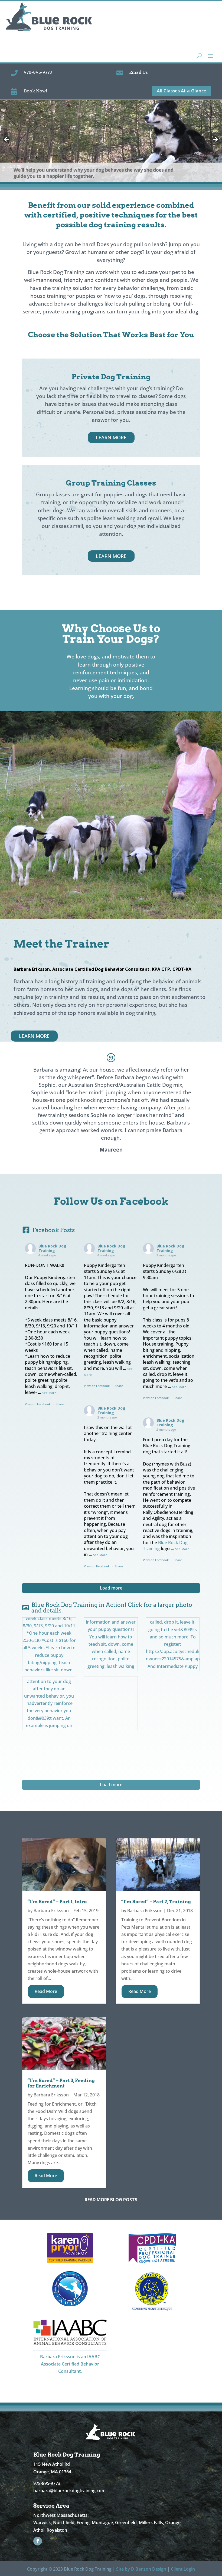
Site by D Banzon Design (141, 2569)
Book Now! (35, 91)
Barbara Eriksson (51, 1911)
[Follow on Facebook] (38, 2541)
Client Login (183, 2569)
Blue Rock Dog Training (52, 1248)
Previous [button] (7, 140)
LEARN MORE (111, 437)
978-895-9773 (38, 72)
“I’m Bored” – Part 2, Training (156, 1902)
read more (46, 1991)
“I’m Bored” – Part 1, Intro (57, 1902)
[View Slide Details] (111, 141)
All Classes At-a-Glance (182, 91)
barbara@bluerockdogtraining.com (69, 2491)
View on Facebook (38, 1404)
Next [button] (215, 140)
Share (60, 1404)
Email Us (138, 72)
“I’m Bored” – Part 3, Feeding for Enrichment (61, 2083)
